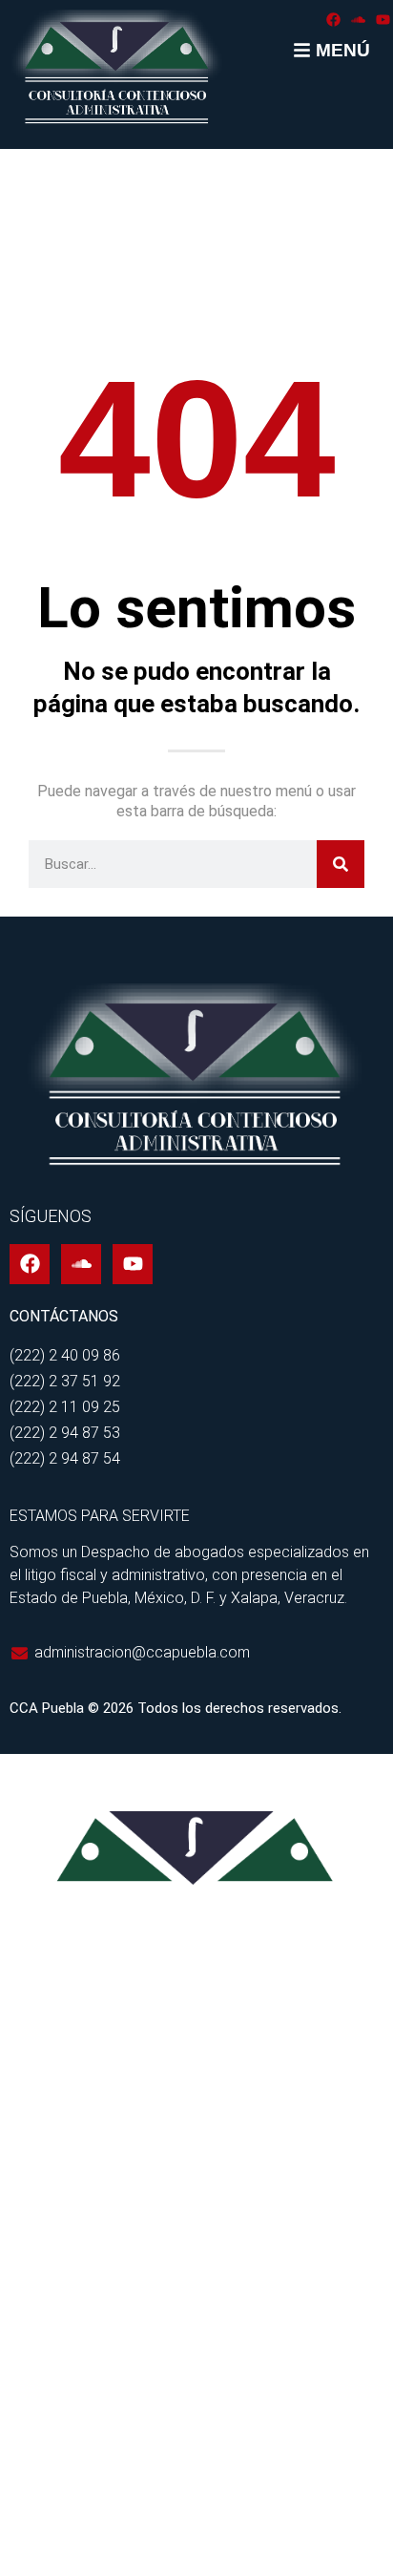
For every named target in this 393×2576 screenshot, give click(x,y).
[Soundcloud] (358, 20)
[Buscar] (341, 864)
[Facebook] (333, 20)
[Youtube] (383, 20)
